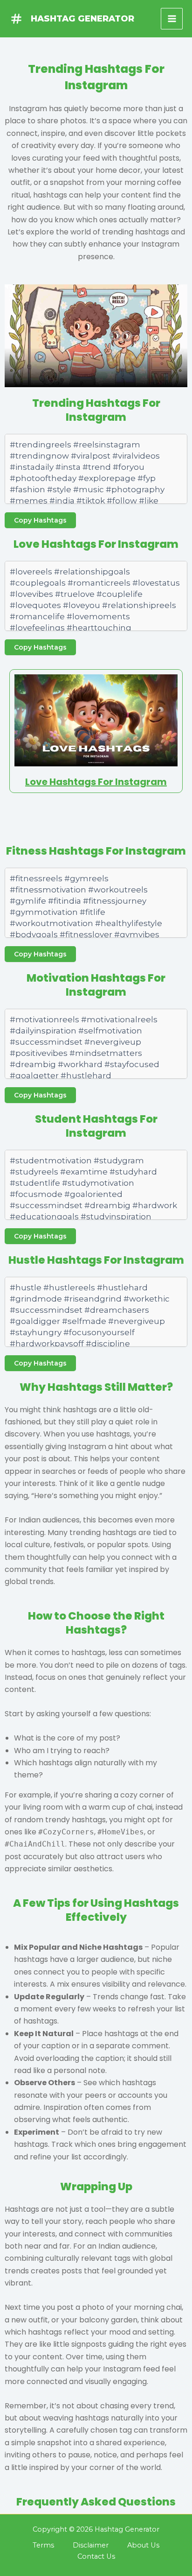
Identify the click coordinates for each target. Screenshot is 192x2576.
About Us (143, 2545)
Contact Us (96, 2556)
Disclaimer (91, 2545)
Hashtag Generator (82, 18)
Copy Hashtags (40, 520)
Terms (43, 2545)
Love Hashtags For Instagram (96, 782)
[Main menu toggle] (172, 19)
